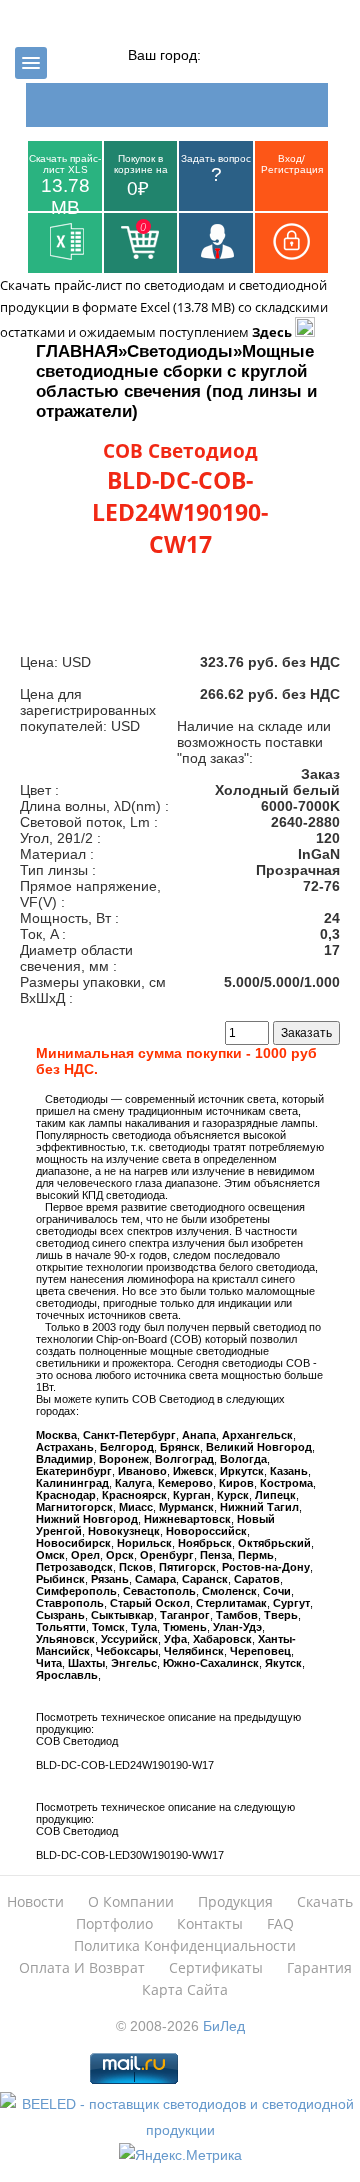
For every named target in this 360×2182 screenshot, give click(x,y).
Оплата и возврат (82, 1967)
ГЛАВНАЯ (77, 351)
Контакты (210, 1923)
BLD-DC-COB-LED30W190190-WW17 (130, 1855)
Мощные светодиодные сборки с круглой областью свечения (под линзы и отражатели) (176, 381)
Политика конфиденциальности (185, 1945)
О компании (131, 1901)
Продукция (235, 1901)
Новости (35, 1901)
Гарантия (319, 1967)
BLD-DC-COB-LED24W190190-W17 (125, 1765)
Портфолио (114, 1923)
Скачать (325, 1901)
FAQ (280, 1923)
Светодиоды (180, 351)
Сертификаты (216, 1967)
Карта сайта (185, 1989)
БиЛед (224, 2026)
